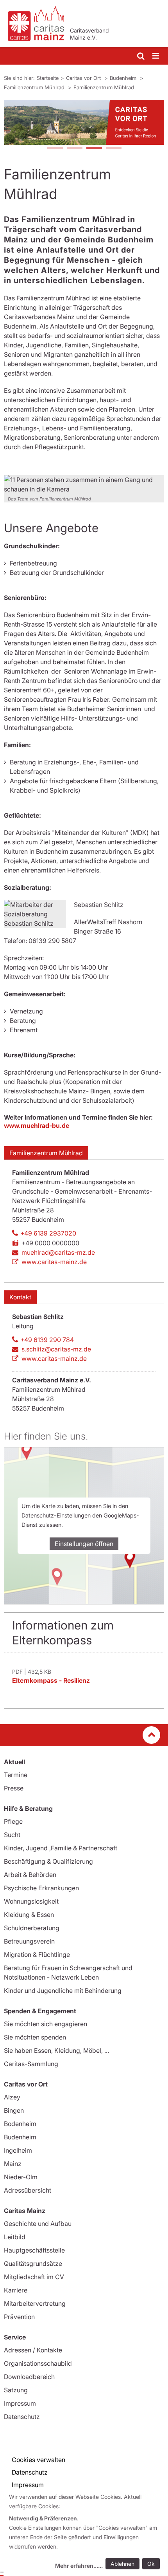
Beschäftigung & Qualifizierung (48, 1861)
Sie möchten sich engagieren (46, 2024)
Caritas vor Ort (84, 78)
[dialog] (86, 2532)
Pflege (13, 1821)
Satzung (16, 2390)
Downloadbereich (29, 2377)
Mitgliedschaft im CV (34, 2277)
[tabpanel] (84, 122)
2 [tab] (74, 149)
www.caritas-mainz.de (54, 1262)
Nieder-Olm (21, 2177)
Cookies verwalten (38, 2460)
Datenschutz (22, 2417)
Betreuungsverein (29, 1941)
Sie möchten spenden (35, 2037)
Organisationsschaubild (38, 2363)
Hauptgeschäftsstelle (34, 2250)
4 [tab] (113, 149)
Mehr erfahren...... (79, 2566)
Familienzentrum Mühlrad (35, 87)
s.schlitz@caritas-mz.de (56, 1349)
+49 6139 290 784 (47, 1340)
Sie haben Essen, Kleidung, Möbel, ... (56, 2050)
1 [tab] (55, 149)
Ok (151, 2564)
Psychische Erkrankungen (41, 1888)
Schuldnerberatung (32, 1928)
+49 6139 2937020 (48, 1233)
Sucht (12, 1835)
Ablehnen (122, 2564)
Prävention (19, 2317)
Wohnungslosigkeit (31, 1901)
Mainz (13, 2164)
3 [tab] (94, 149)
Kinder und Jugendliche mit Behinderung (63, 1991)
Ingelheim (18, 2150)
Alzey (12, 2097)
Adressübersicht (28, 2190)
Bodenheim (20, 2124)
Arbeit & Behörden (30, 1875)
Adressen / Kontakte (33, 2350)
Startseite (48, 78)
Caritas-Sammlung (31, 2064)
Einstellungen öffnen (84, 1544)
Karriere (16, 2290)
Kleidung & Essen (29, 1915)
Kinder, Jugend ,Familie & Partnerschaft (61, 1848)
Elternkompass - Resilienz (51, 1680)
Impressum (20, 2403)
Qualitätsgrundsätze (33, 2263)
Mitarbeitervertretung (35, 2303)
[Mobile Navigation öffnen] (156, 56)
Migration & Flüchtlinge (37, 1955)
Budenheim (124, 78)
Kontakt (20, 1297)
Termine (16, 1775)
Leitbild (15, 2237)
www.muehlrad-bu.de (37, 1125)
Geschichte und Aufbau (38, 2224)
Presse (14, 1788)
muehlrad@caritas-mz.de (58, 1252)
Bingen (14, 2110)
